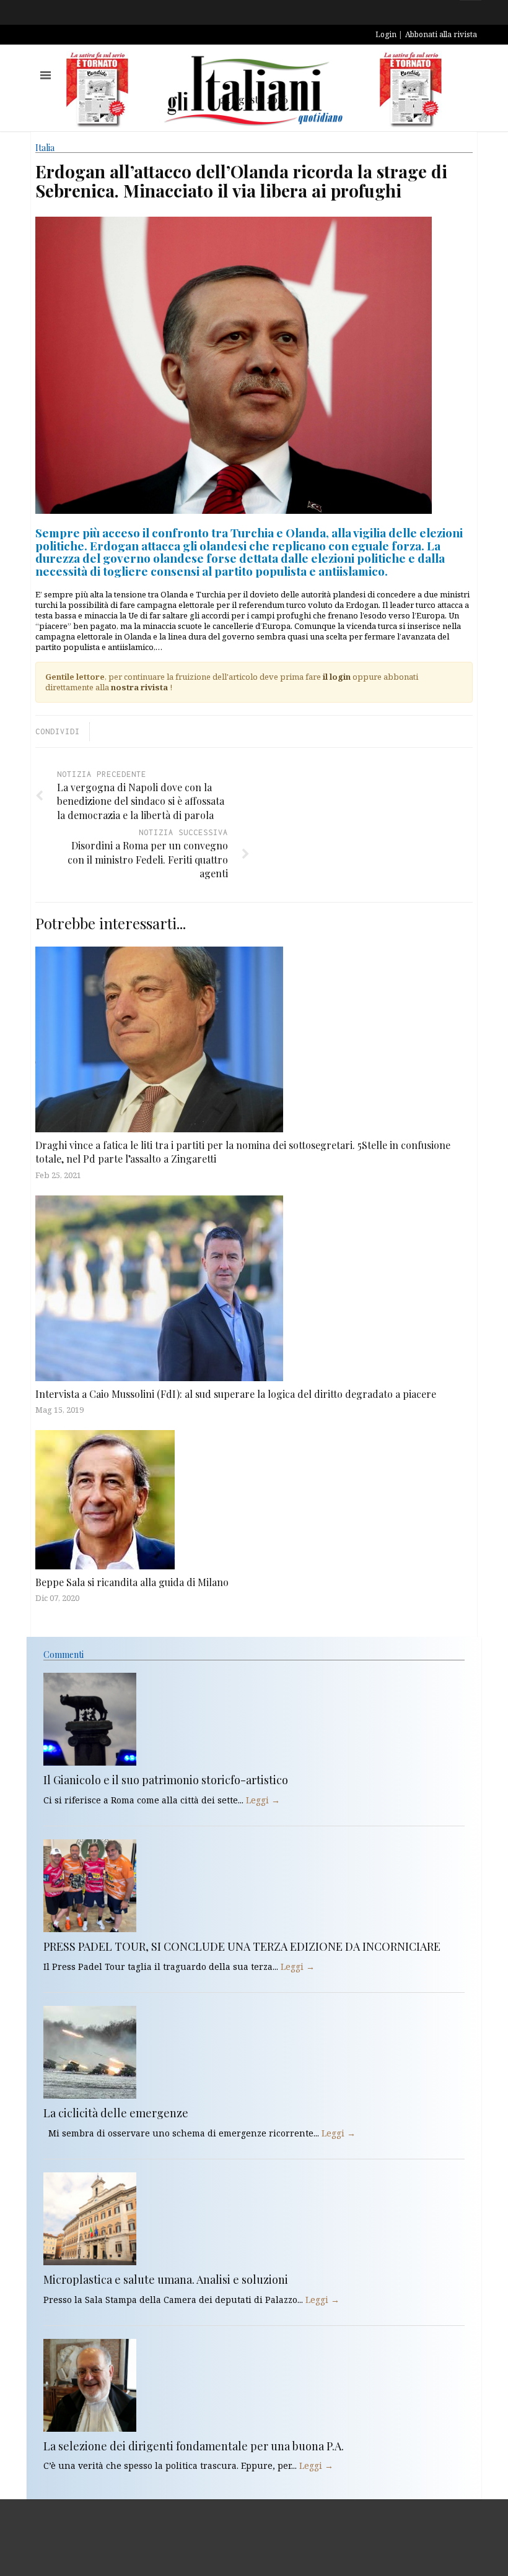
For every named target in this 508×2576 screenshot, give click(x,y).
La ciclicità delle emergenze (116, 2113)
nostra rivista (139, 687)
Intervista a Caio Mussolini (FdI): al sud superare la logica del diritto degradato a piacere (236, 1394)
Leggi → (263, 1800)
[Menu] (46, 75)
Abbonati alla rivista (441, 34)
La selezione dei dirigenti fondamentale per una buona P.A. (194, 2446)
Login (386, 34)
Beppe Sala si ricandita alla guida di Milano (132, 1582)
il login (337, 677)
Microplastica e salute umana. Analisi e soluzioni (166, 2279)
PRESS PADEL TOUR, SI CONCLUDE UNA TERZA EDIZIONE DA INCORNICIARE (242, 1946)
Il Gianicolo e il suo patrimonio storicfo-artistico (166, 1780)
